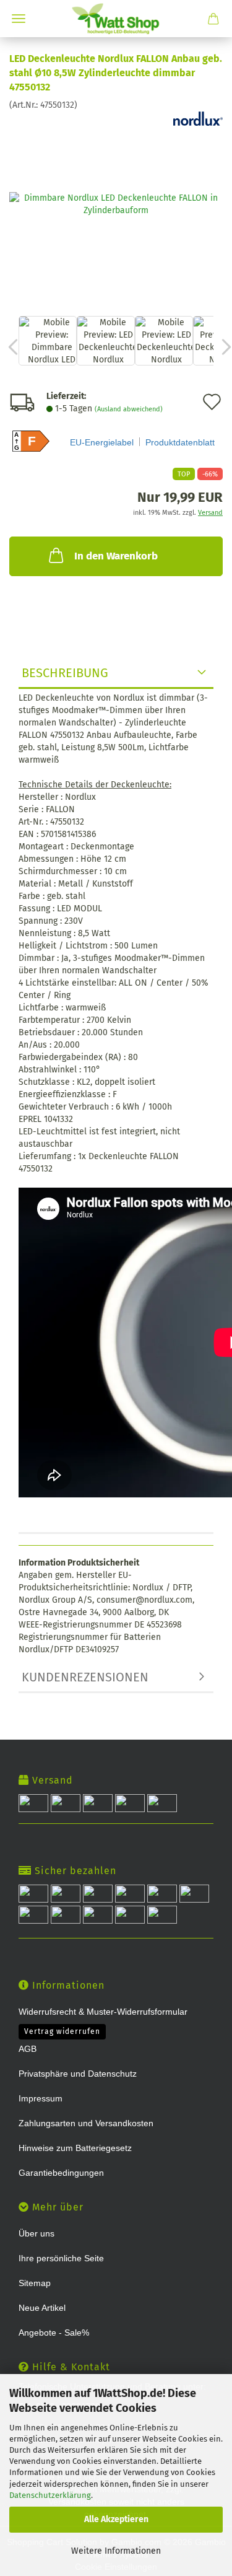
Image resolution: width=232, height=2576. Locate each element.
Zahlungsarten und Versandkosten (86, 2123)
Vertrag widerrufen (62, 2031)
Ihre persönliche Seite (61, 2258)
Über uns (37, 2233)
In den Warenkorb (116, 556)
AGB (28, 2049)
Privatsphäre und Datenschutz (78, 2074)
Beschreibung (65, 673)
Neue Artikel (42, 2308)
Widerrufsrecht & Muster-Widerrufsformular (103, 2012)
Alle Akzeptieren (116, 2519)
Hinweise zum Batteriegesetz (75, 2148)
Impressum (41, 2098)
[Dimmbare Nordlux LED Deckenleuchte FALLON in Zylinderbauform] (116, 204)
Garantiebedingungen (61, 2173)
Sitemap (35, 2283)
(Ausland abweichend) (129, 409)
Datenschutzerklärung (50, 2495)
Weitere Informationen (116, 2551)
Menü (19, 19)
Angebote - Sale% (54, 2333)
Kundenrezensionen (85, 1677)
